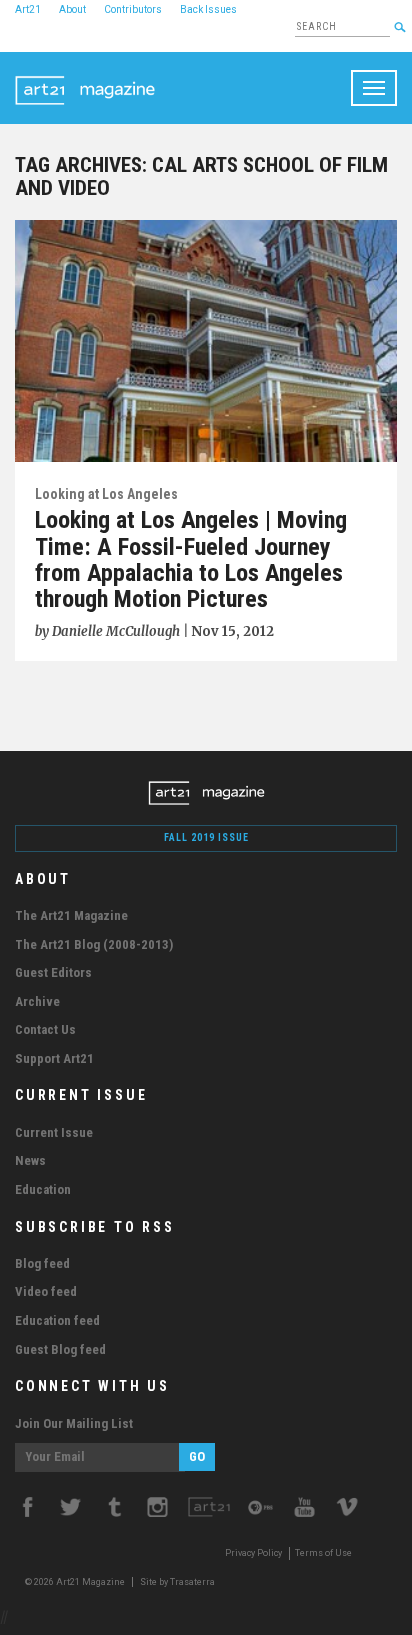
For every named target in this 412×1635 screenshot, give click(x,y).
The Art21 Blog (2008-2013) (94, 944)
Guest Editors (53, 972)
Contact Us (45, 1029)
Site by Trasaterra (177, 1582)
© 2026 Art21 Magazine (76, 1582)
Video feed (46, 1291)
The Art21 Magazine (71, 915)
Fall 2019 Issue (206, 837)
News (30, 1160)
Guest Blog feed (60, 1349)
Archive (37, 1001)
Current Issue (54, 1132)
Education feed (57, 1320)
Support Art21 (54, 1058)
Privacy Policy (253, 1553)
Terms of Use (323, 1553)
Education (43, 1189)
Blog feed (42, 1263)
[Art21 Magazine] (85, 77)
